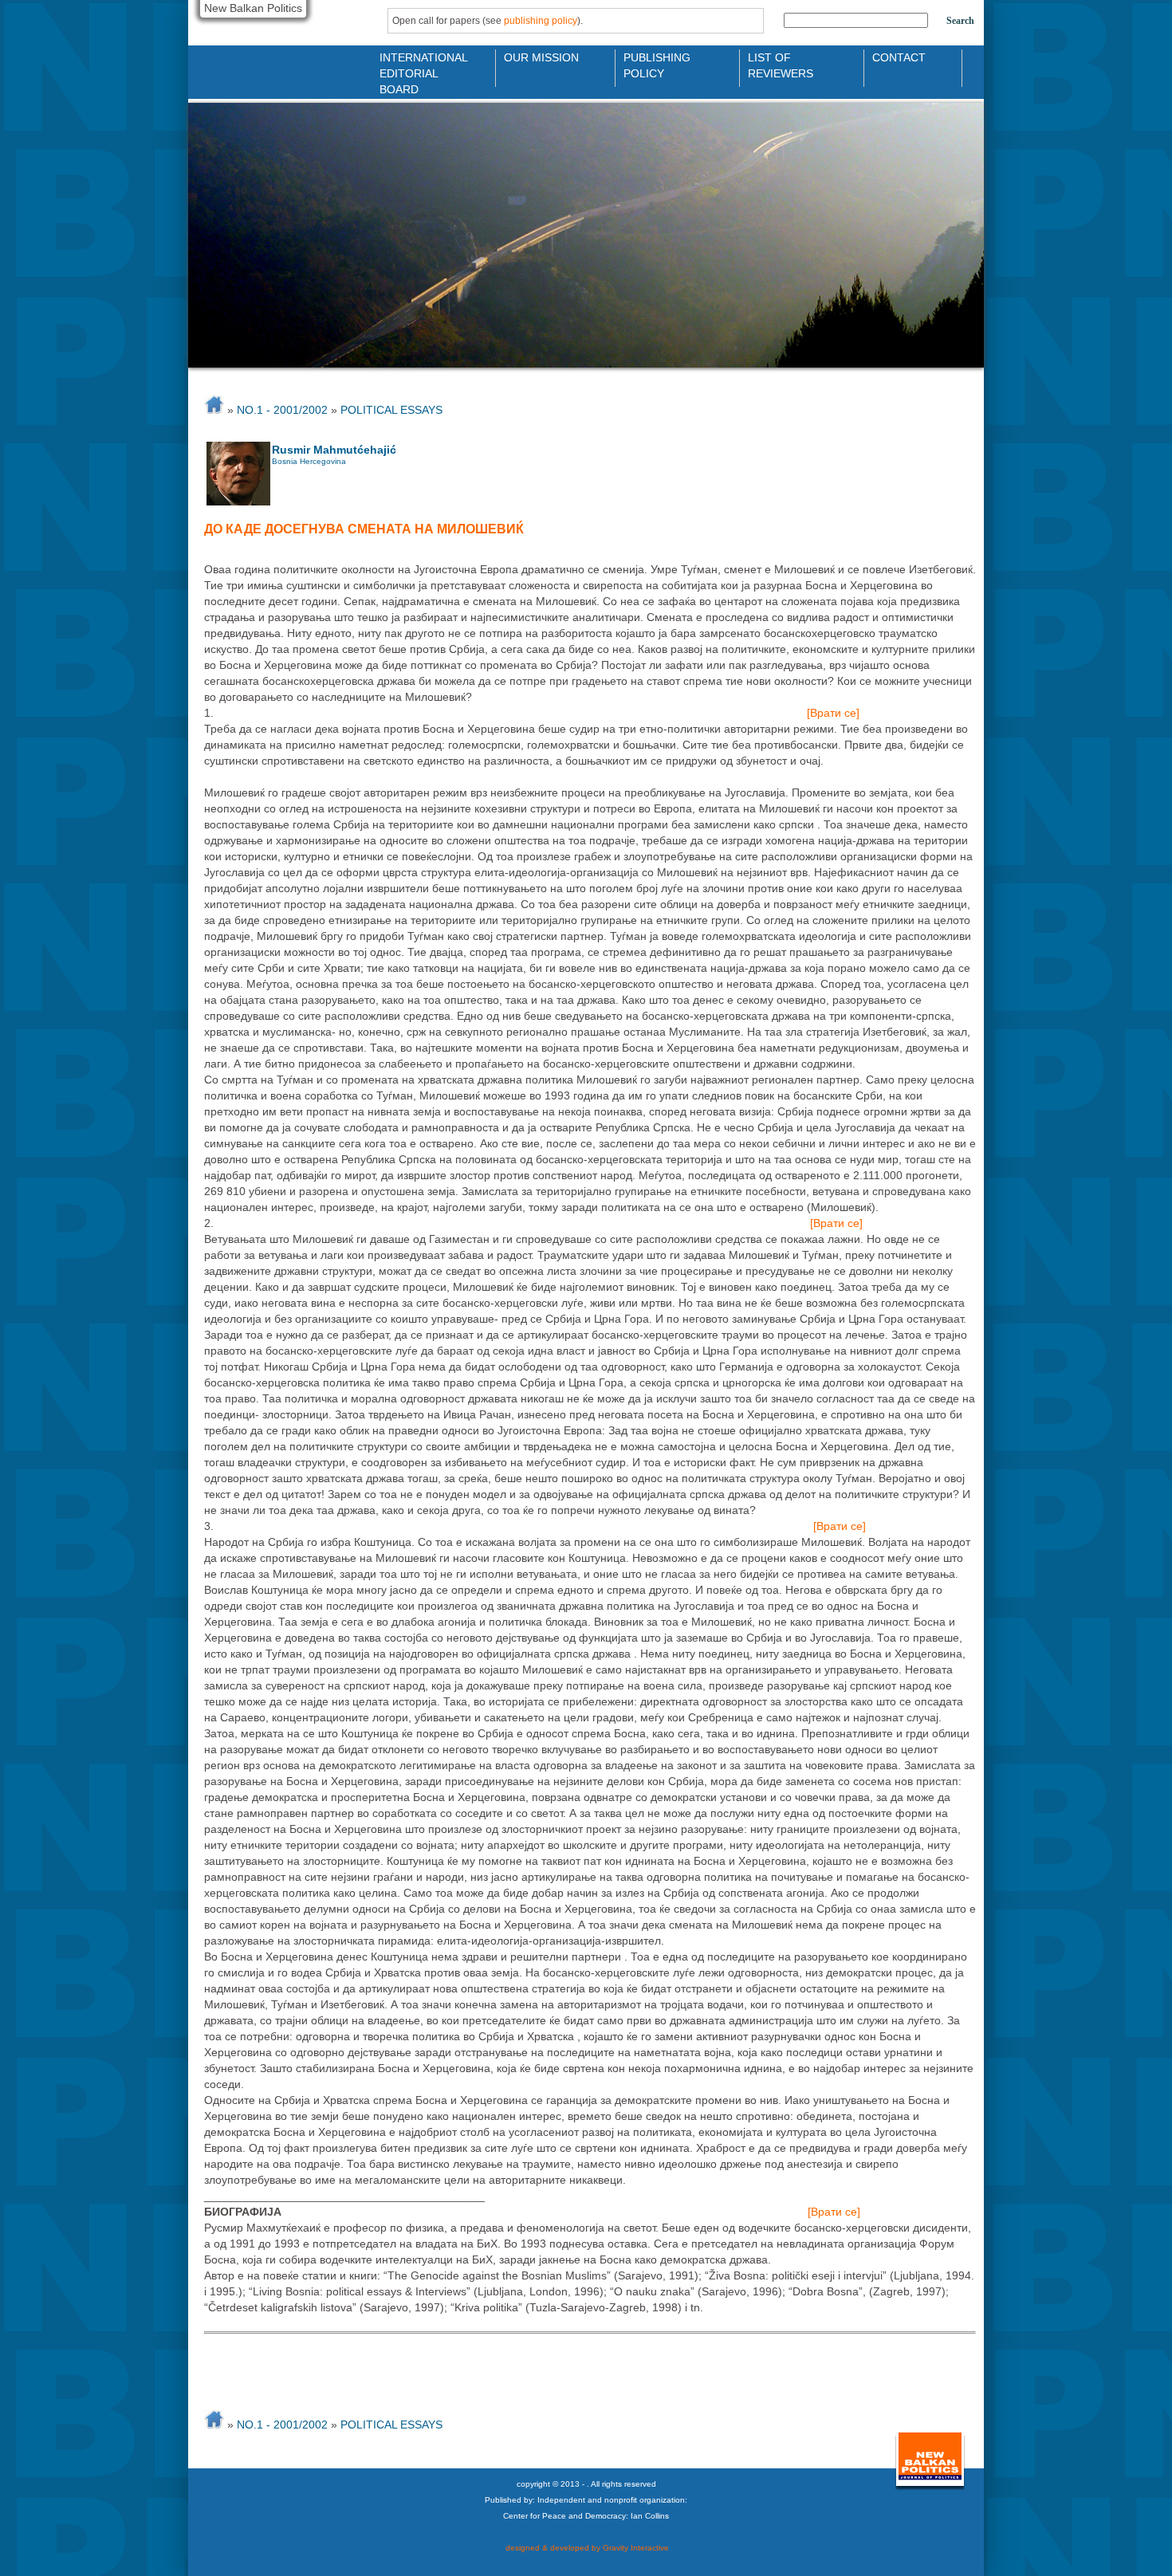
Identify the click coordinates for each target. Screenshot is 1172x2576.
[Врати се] (833, 713)
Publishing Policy (657, 64)
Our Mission (541, 57)
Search (960, 21)
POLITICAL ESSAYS (391, 410)
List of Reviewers (781, 64)
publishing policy (541, 21)
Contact (899, 57)
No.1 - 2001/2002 (282, 410)
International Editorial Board (419, 64)
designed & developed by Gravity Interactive (586, 2548)
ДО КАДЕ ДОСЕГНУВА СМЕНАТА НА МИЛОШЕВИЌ (364, 529)
